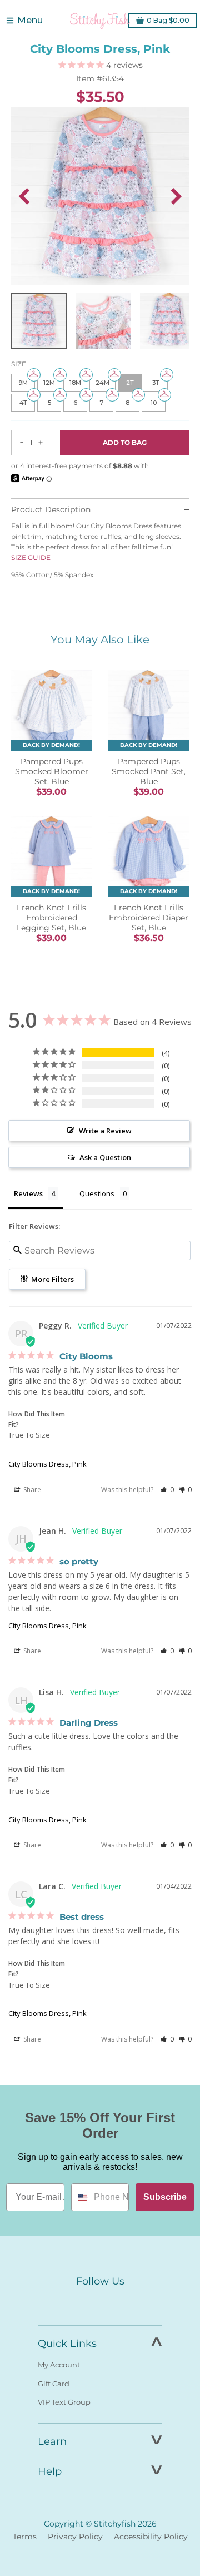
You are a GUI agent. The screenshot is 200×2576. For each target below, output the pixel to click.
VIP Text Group (64, 2402)
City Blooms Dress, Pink (47, 1464)
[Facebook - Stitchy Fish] (77, 2302)
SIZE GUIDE (31, 558)
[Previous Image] (24, 196)
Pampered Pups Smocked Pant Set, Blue (149, 771)
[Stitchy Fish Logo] (100, 21)
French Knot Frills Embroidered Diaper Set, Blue (149, 918)
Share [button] (31, 1490)
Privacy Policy (75, 2537)
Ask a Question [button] (105, 1157)
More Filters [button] (52, 1279)
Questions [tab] (97, 1193)
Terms (25, 2537)
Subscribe (165, 2197)
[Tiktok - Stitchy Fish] (123, 2302)
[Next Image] (176, 196)
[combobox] (80, 2197)
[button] (167, 1490)
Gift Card (54, 2384)
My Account (59, 2365)
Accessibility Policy (151, 2537)
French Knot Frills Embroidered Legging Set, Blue (51, 918)
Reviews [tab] (28, 1193)
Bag (168, 20)
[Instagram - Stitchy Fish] (100, 2302)
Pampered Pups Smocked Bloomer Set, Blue (52, 771)
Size (19, 364)
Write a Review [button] (105, 1131)
